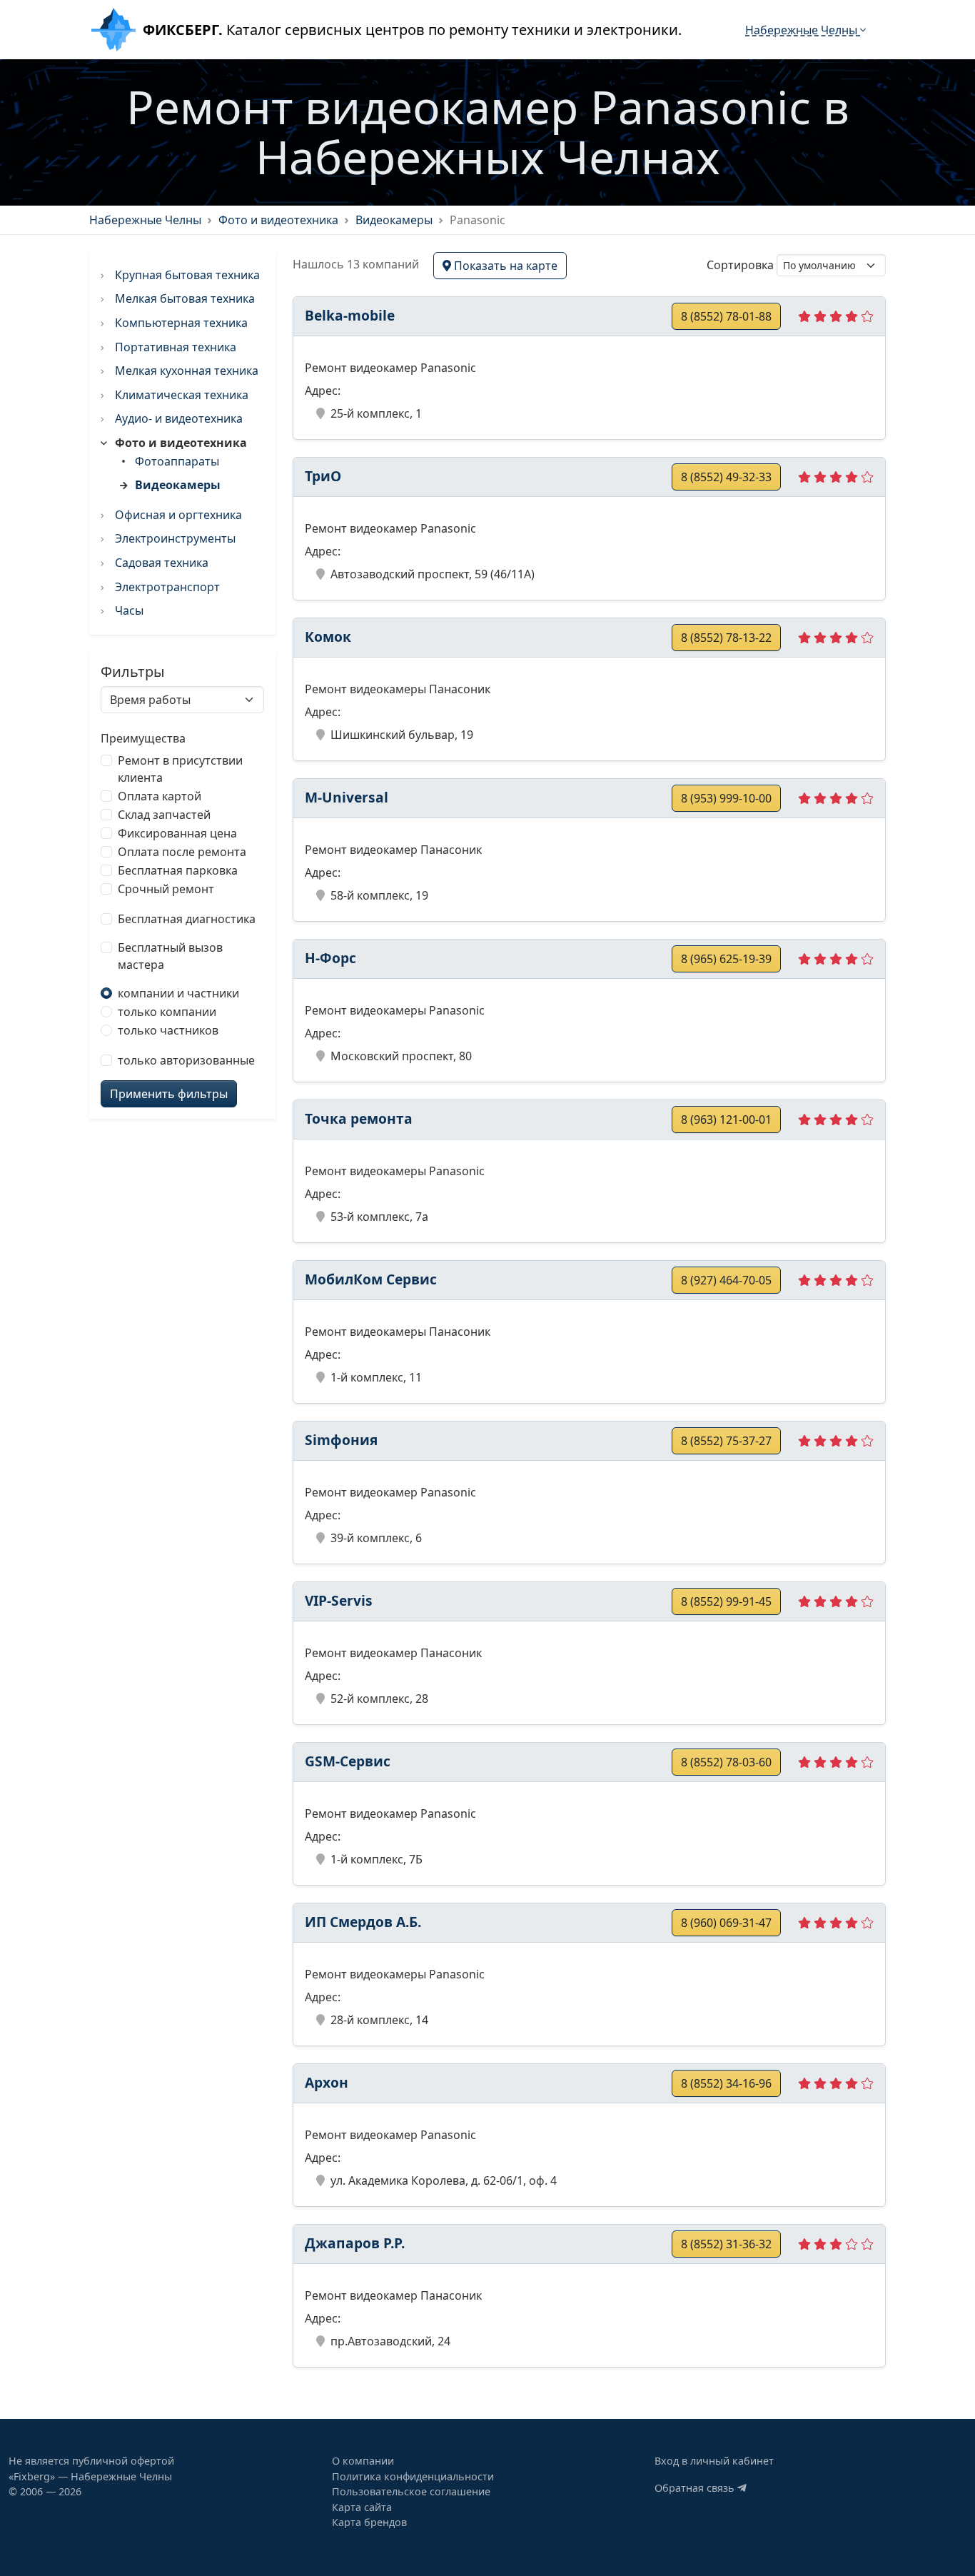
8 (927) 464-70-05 (726, 1280)
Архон (327, 2082)
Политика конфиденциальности (413, 2476)
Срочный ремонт (166, 889)
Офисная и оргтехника (177, 515)
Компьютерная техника (180, 323)
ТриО (323, 476)
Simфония (341, 1440)
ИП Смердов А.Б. (363, 1922)
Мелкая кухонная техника (185, 371)
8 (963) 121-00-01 (726, 1120)
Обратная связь (696, 2488)
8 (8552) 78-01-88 (726, 316)
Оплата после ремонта (182, 852)
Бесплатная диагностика (187, 919)
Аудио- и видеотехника (177, 418)
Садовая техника (160, 563)
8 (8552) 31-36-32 (726, 2244)
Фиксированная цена (177, 833)
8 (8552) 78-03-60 (726, 1762)
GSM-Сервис (348, 1761)
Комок (328, 637)
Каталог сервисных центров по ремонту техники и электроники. (412, 30)
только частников (168, 1030)
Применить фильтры (169, 1094)
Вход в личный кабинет (714, 2461)
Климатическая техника (180, 395)
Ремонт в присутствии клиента (180, 769)
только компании (167, 1012)
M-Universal (347, 797)
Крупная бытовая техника (186, 275)
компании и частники (178, 993)
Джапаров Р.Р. (355, 2243)
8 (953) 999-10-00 (726, 798)
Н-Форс (330, 958)
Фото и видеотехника (278, 220)
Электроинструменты (174, 538)
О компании (363, 2461)
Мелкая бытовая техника (183, 298)
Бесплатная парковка (178, 870)
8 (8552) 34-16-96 (726, 2083)
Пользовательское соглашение (411, 2491)
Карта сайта (362, 2507)
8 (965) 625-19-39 (726, 959)
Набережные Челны (803, 30)
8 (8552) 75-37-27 (726, 1441)
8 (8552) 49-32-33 (726, 477)
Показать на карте (504, 266)
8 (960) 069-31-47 (726, 1923)
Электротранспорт (166, 587)
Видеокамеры (394, 220)
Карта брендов (369, 2522)
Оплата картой (160, 796)
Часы (128, 610)
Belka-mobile (350, 315)
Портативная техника (174, 347)
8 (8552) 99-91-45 (726, 1601)
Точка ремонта (359, 1118)
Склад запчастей (164, 815)
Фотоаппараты (177, 461)
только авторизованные (186, 1060)
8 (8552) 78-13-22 (726, 638)
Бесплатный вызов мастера (170, 956)
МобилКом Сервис (371, 1279)
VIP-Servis (339, 1600)
